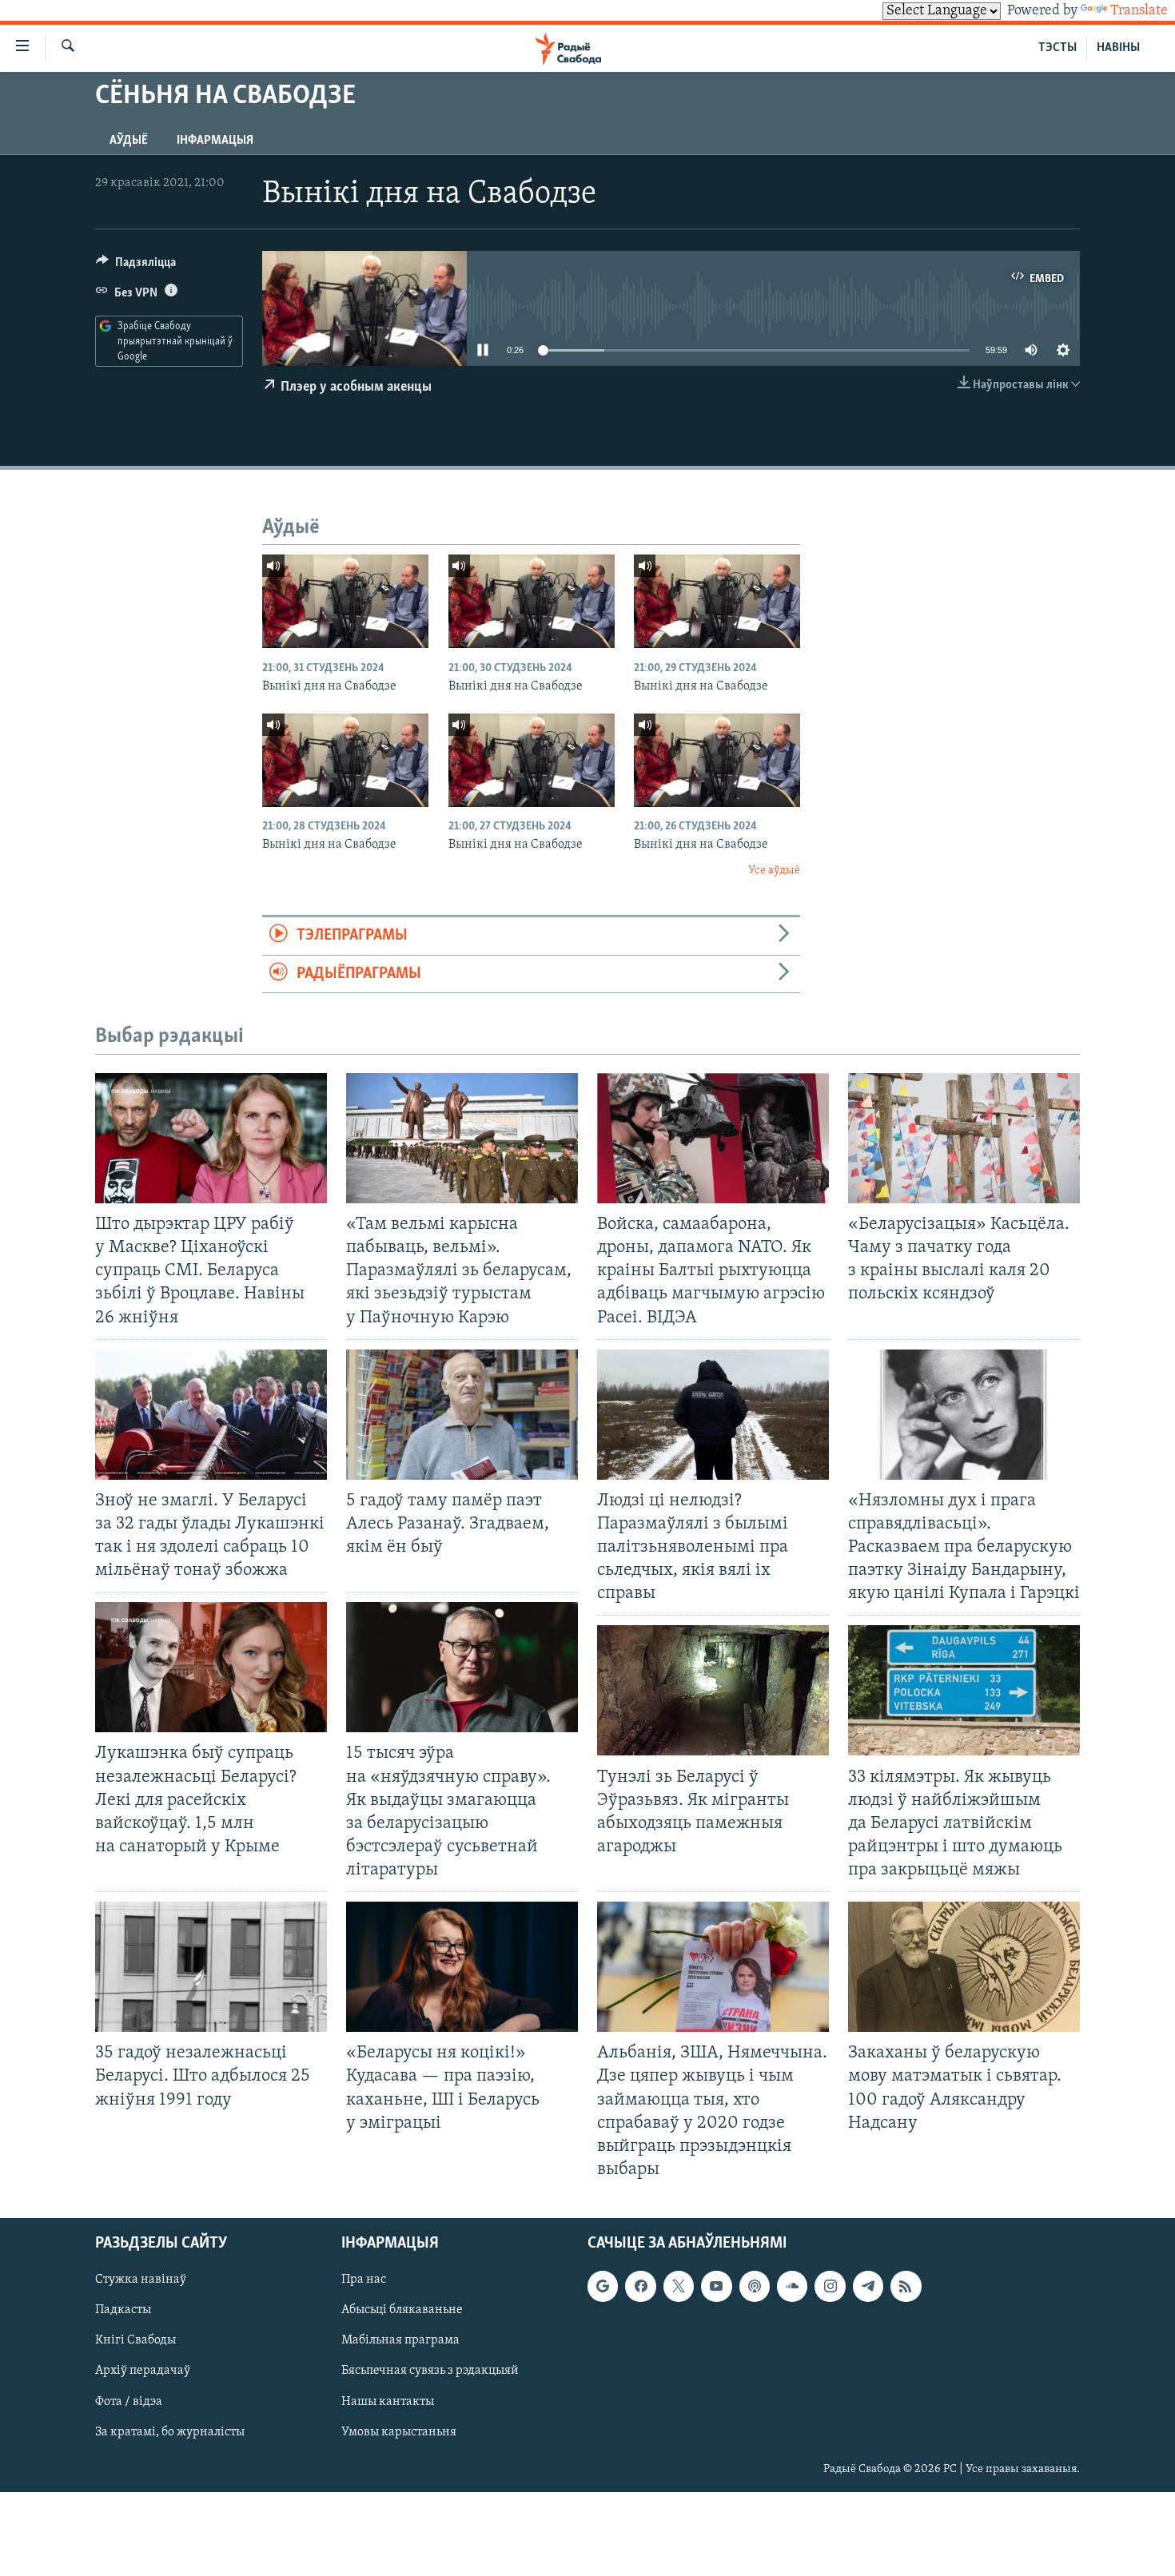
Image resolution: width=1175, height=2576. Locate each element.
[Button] (136, 266)
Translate (1139, 11)
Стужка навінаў (141, 2280)
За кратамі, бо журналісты (170, 2432)
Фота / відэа (129, 2402)
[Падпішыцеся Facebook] (640, 2286)
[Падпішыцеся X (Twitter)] (679, 2286)
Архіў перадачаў (143, 2371)
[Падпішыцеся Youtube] (716, 2286)
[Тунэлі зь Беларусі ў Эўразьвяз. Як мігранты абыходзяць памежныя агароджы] (713, 1690)
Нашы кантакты (388, 2402)
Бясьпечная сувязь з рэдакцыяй (430, 2371)
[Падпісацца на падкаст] (755, 2286)
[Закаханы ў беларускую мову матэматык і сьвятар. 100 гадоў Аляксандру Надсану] (964, 1967)
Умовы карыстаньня (399, 2432)
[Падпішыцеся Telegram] (868, 2286)
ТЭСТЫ (1057, 48)
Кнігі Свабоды (135, 2340)
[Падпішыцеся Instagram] (830, 2286)
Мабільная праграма (400, 2340)
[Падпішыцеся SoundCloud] (792, 2286)
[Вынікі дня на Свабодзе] (345, 601)
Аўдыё (129, 141)
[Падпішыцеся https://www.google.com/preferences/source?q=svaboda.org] (603, 2286)
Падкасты (123, 2310)
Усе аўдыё (774, 871)
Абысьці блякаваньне (402, 2310)
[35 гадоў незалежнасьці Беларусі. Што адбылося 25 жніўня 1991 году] (211, 1967)
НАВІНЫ (1118, 48)
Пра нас (364, 2280)
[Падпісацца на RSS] (906, 2286)
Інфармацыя (215, 141)
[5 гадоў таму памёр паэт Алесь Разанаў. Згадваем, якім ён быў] (462, 1415)
